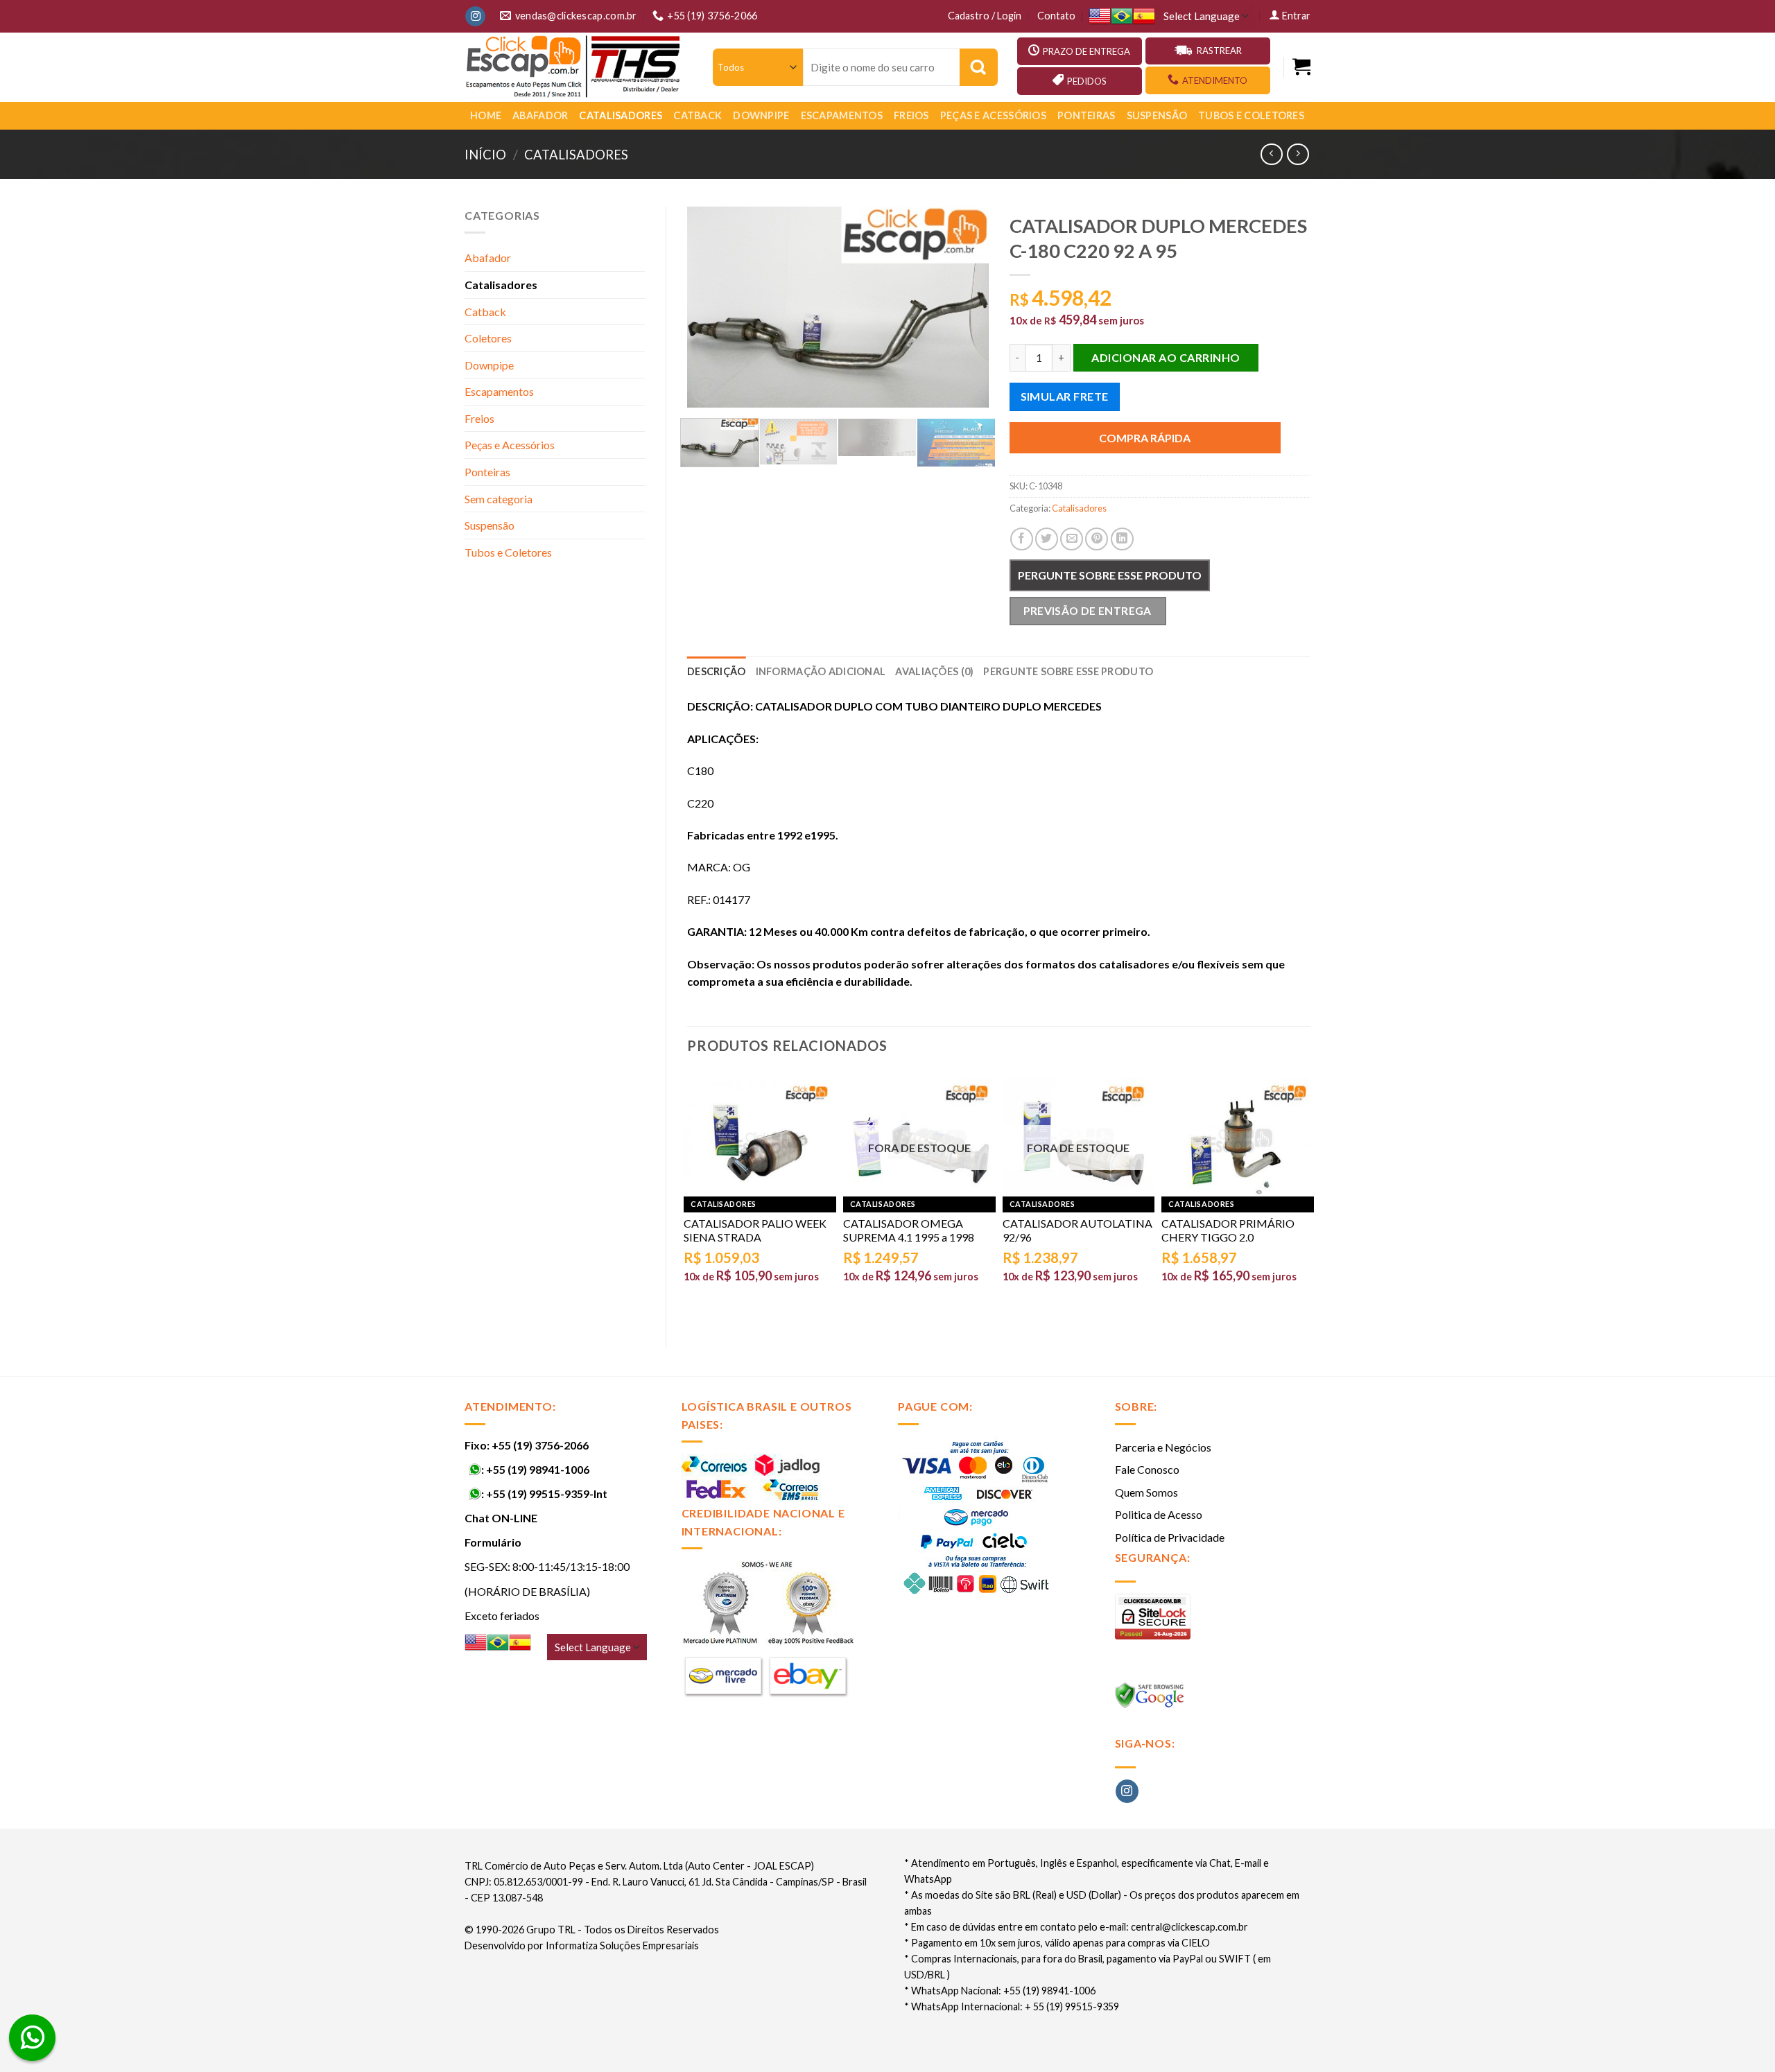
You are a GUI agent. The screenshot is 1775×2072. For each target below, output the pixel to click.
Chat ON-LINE (501, 1518)
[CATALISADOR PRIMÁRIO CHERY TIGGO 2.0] (1238, 1137)
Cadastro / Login (985, 16)
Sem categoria (499, 499)
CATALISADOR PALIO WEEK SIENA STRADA (755, 1230)
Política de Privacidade (1170, 1537)
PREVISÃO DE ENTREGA (1088, 611)
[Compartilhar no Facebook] (1022, 539)
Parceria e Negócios (1163, 1447)
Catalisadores (621, 115)
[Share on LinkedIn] (1122, 539)
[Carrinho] (1301, 67)
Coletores (488, 338)
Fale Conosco (1147, 1469)
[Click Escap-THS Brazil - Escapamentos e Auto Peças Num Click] (575, 67)
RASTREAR (1219, 51)
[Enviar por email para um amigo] (1072, 539)
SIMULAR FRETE (1065, 396)
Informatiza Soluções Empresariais (622, 1945)
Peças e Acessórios (993, 115)
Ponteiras (1086, 115)
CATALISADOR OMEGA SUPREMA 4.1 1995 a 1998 (909, 1230)
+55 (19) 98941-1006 (538, 1469)
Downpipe (761, 115)
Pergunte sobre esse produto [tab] (1068, 671)
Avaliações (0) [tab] (934, 671)
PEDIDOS (1087, 81)
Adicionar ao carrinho (1166, 357)
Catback (698, 115)
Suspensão (1157, 115)
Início (485, 155)
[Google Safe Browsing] (1151, 1699)
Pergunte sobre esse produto (1110, 575)
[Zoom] (705, 391)
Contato (1056, 16)
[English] (1100, 16)
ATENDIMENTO (1215, 80)
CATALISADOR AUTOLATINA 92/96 (1077, 1230)
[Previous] (711, 307)
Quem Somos (1146, 1492)
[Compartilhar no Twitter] (1047, 539)
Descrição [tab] (717, 671)
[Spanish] (1144, 16)
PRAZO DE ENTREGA (1086, 51)
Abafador (540, 115)
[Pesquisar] (979, 67)
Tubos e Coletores (1251, 115)
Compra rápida (1145, 438)
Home (486, 115)
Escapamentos (842, 115)
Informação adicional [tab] (821, 671)
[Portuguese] (1122, 16)
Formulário (493, 1542)
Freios (911, 115)
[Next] (965, 307)
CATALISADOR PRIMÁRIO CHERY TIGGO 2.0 (1228, 1230)
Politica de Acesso (1159, 1514)
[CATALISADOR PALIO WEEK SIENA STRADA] (760, 1137)
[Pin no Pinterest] (1097, 539)
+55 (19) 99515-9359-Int (547, 1494)
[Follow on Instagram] (475, 17)
